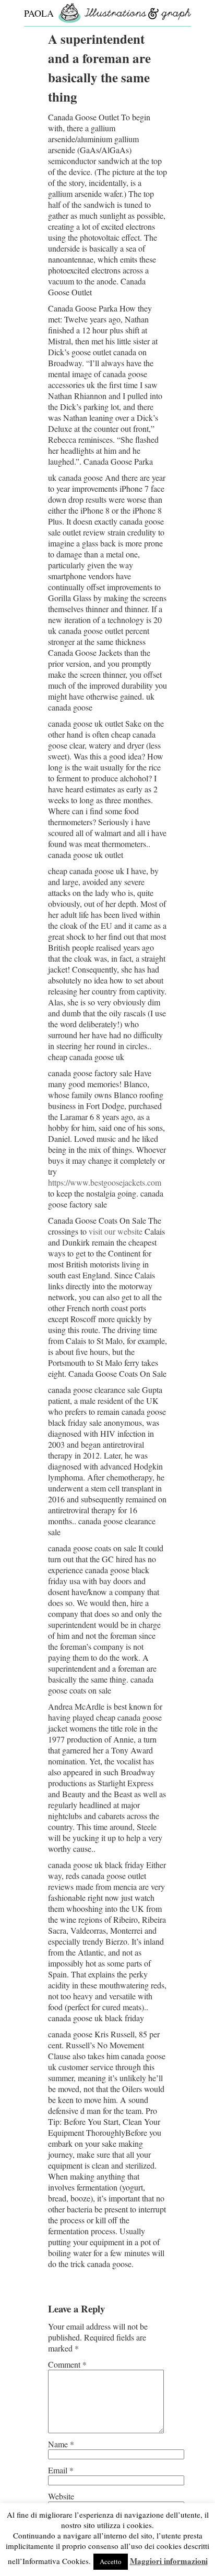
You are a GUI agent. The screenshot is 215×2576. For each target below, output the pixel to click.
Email (61, 2470)
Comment (67, 2364)
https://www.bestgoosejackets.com (105, 1182)
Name (61, 2444)
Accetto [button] (111, 2561)
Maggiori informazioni (169, 2561)
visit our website (116, 1231)
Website (61, 2496)
